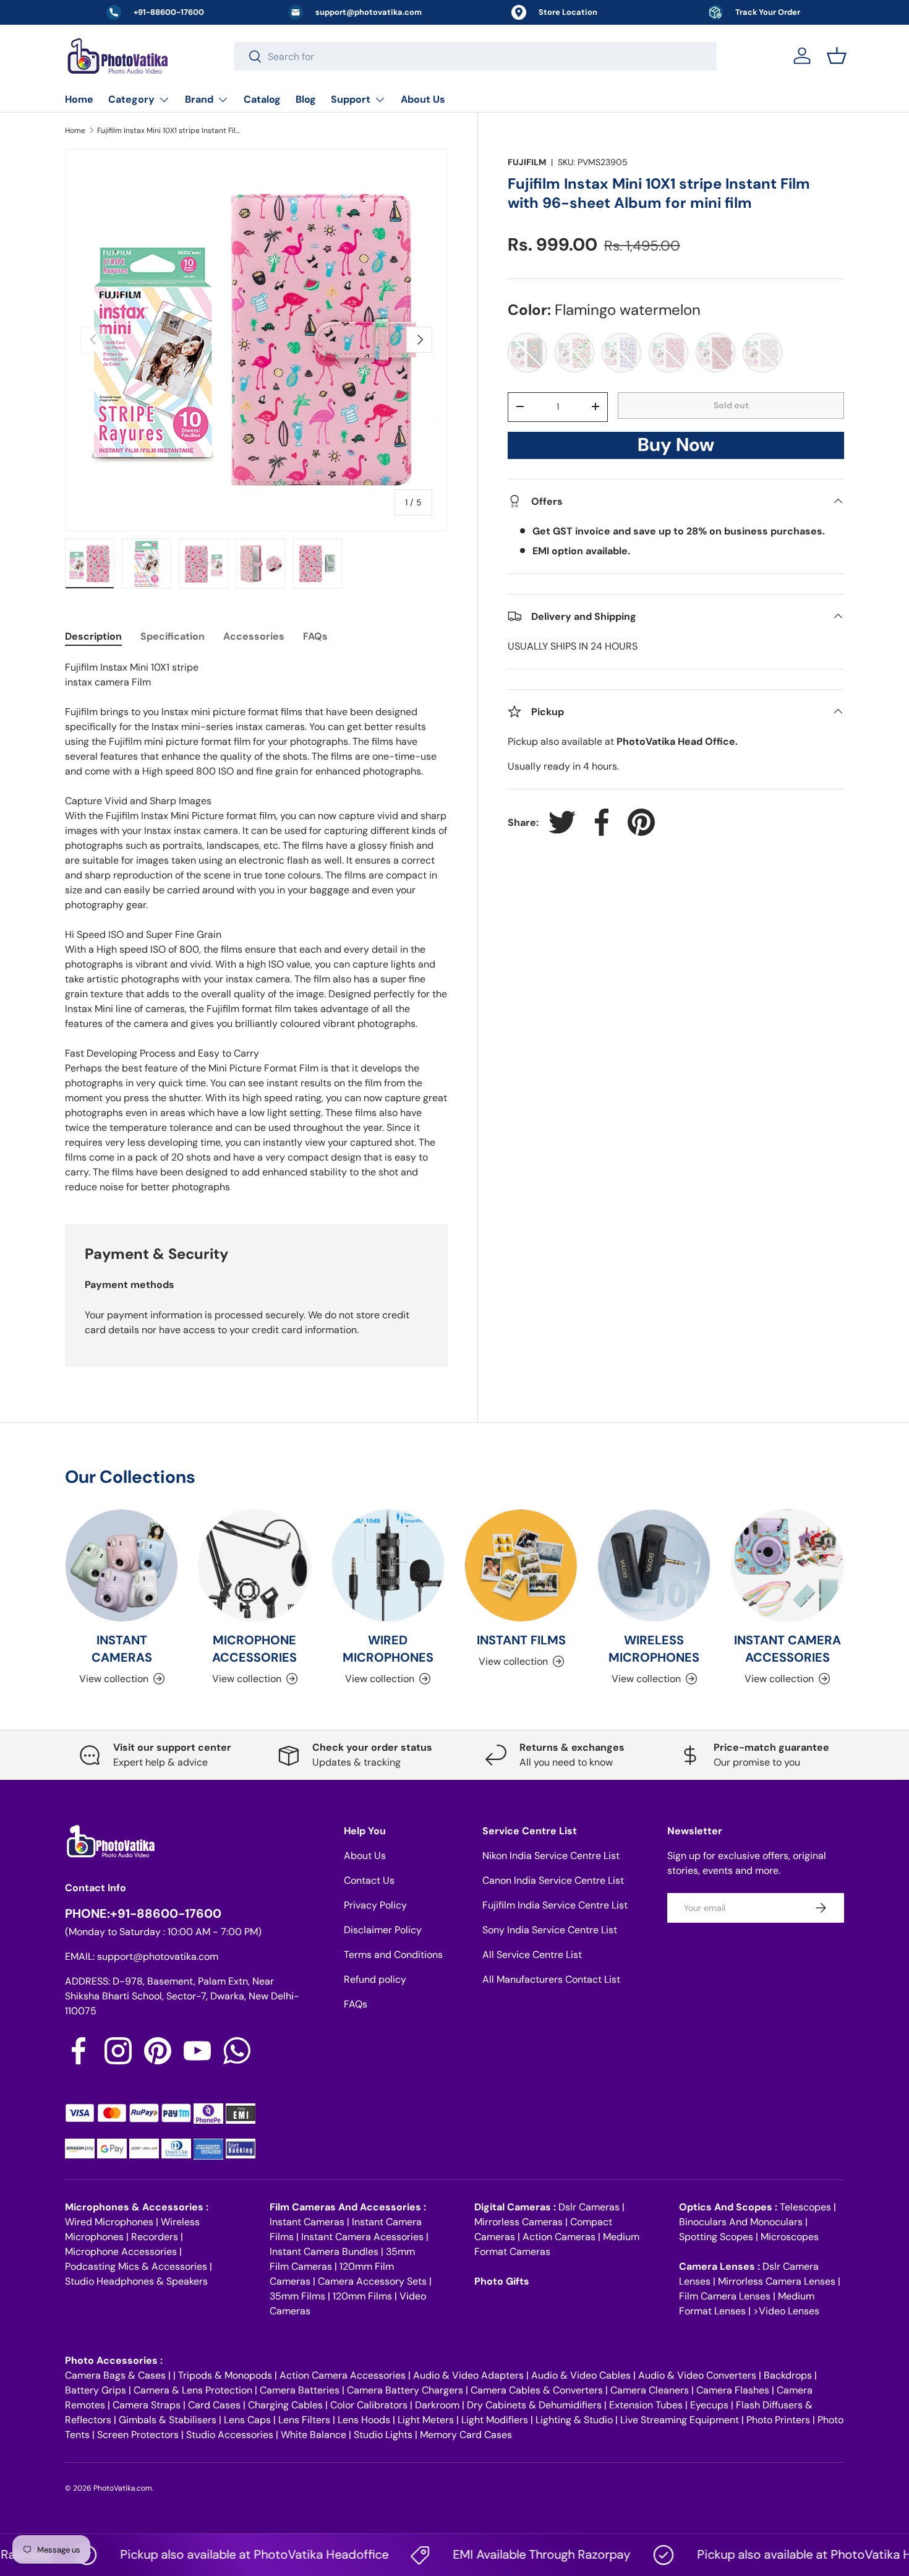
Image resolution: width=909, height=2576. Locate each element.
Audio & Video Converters (697, 2375)
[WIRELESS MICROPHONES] (654, 1565)
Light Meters (426, 2420)
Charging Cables (285, 2405)
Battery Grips (96, 2390)
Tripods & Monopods (225, 2375)
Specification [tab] (173, 636)
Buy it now (676, 448)
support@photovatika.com (158, 1956)
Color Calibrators (369, 2405)
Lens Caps (247, 2420)
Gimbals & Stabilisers (168, 2420)
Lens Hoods (364, 2420)
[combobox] (476, 56)
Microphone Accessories (121, 2252)
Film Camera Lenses (725, 2296)
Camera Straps (147, 2405)
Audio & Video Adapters (468, 2375)
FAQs (356, 2004)
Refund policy (375, 1979)
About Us (423, 99)
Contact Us (369, 1880)
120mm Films (362, 2296)
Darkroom (437, 2405)
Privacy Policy (375, 1905)
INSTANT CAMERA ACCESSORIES (787, 1649)
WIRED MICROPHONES (388, 1649)
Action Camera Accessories (343, 2375)
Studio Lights (383, 2435)
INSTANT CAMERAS (122, 1649)
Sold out (731, 405)
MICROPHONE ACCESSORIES (254, 1649)
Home (79, 99)
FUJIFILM (527, 162)
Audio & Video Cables (581, 2375)
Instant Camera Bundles (324, 2252)
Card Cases (214, 2405)
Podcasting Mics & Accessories (136, 2266)
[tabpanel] (256, 927)
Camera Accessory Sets (372, 2281)
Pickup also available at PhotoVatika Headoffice (218, 2554)
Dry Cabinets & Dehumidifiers (534, 2405)
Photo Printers (778, 2420)
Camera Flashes (733, 2390)
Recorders (155, 2237)
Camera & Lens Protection (193, 2390)
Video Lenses (789, 2311)
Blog (306, 99)
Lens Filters (304, 2420)
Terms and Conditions (393, 1955)
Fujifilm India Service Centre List (555, 1905)
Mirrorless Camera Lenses (777, 2281)
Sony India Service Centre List (550, 1930)
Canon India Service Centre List (553, 1880)
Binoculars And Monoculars (741, 2222)
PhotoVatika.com (123, 2488)
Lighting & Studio (574, 2420)
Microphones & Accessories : (137, 2207)
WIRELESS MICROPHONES (654, 1649)
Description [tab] (93, 636)
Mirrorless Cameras (519, 2222)
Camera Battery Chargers (405, 2390)
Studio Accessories (230, 2435)
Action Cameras (559, 2237)
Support (351, 99)
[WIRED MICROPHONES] (388, 1565)
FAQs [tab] (315, 636)
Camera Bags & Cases (115, 2375)
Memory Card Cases (466, 2435)
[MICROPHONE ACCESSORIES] (254, 1565)
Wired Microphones (109, 2222)
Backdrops (788, 2375)
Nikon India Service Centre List (551, 1856)
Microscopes (790, 2237)
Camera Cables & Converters (537, 2390)
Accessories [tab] (254, 636)
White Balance (314, 2435)
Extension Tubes (646, 2405)
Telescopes (805, 2207)
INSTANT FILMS (521, 1640)
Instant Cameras (307, 2222)
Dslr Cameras (589, 2207)
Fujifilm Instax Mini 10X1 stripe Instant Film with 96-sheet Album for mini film (171, 131)
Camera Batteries (300, 2390)
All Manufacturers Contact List (551, 1979)
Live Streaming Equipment (680, 2420)
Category (131, 99)
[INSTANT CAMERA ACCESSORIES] (787, 1565)
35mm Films (297, 2296)
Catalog (262, 99)
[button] (837, 56)
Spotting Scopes (716, 2237)
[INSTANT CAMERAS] (122, 1565)
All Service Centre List (532, 1955)
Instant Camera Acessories (362, 2237)
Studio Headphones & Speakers (136, 2281)
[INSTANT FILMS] (521, 1565)
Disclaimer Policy (383, 1930)
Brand (199, 99)
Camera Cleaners (650, 2390)
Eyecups (709, 2405)
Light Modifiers (495, 2420)
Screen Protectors (138, 2435)
